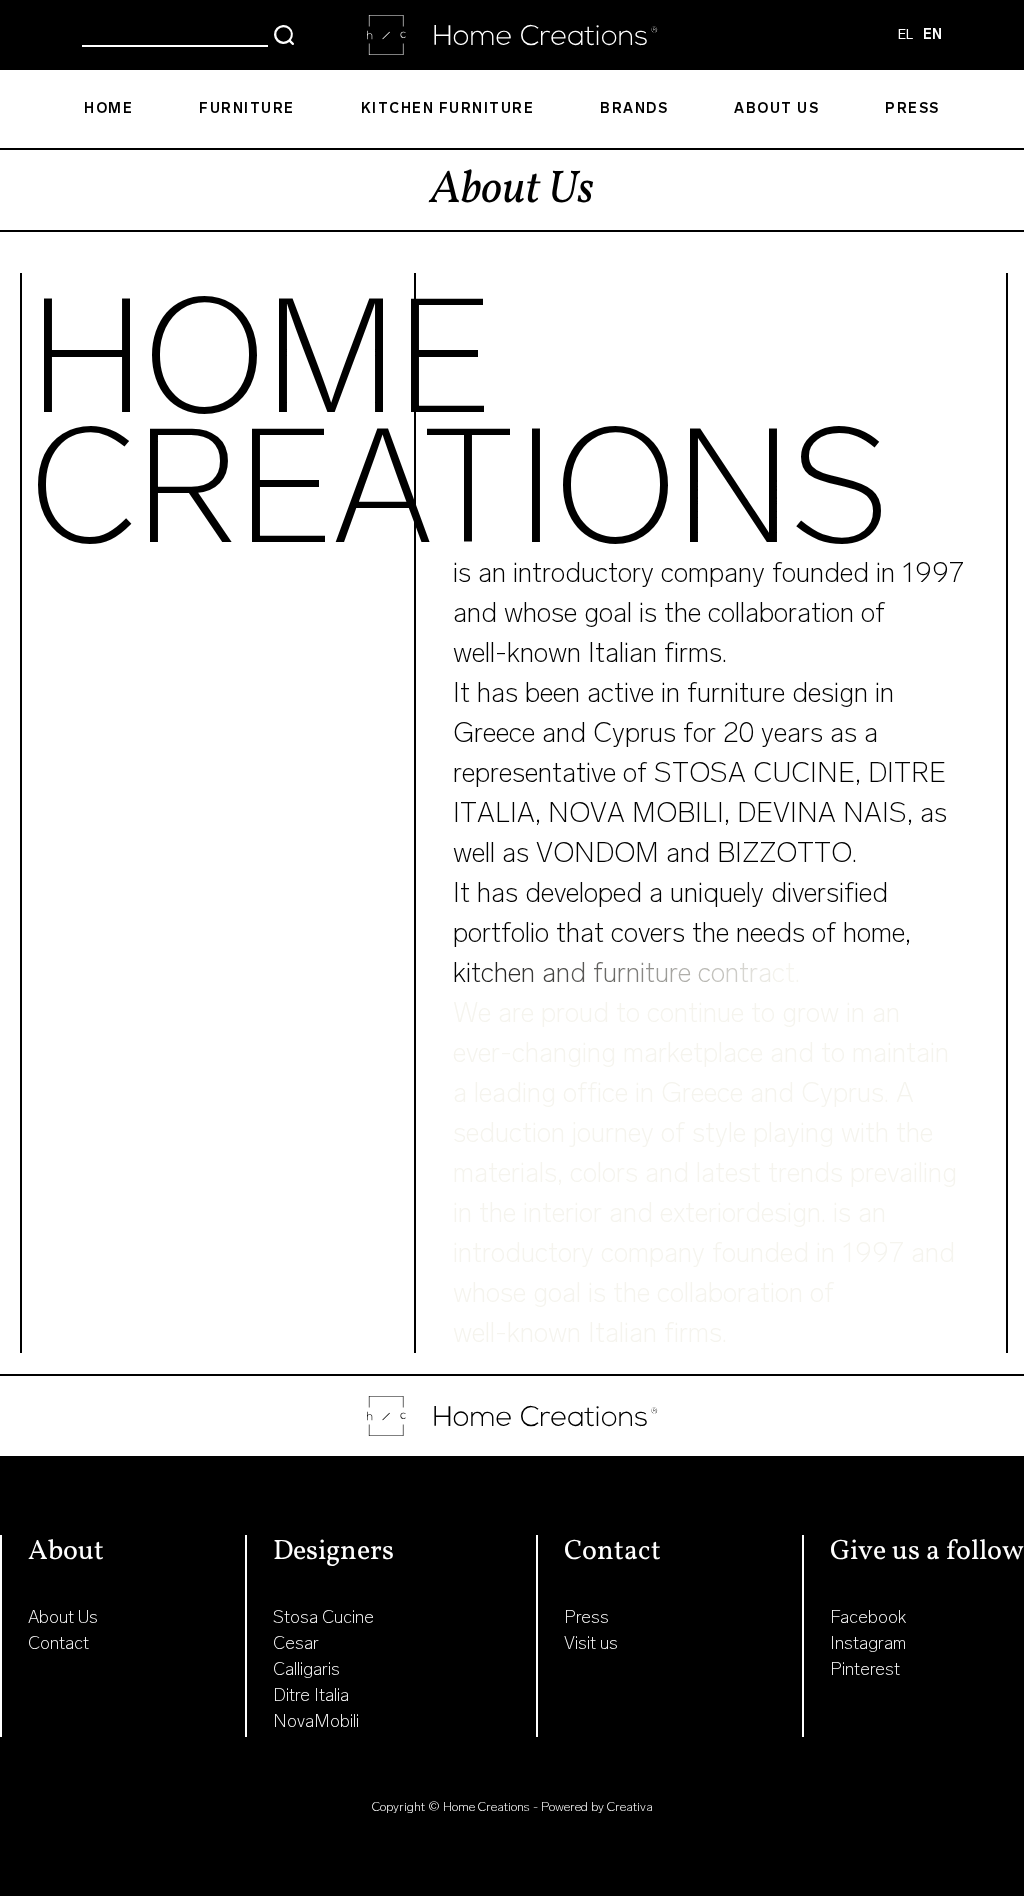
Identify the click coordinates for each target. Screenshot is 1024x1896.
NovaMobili (316, 1721)
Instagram (868, 1643)
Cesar (296, 1643)
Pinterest (865, 1669)
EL (905, 34)
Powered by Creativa (597, 1806)
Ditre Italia (311, 1695)
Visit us (591, 1643)
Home (108, 108)
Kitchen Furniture (448, 108)
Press (912, 108)
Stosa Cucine (323, 1617)
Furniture (247, 108)
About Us (776, 108)
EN (932, 34)
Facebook (868, 1617)
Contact (58, 1643)
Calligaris (306, 1669)
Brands (634, 108)
